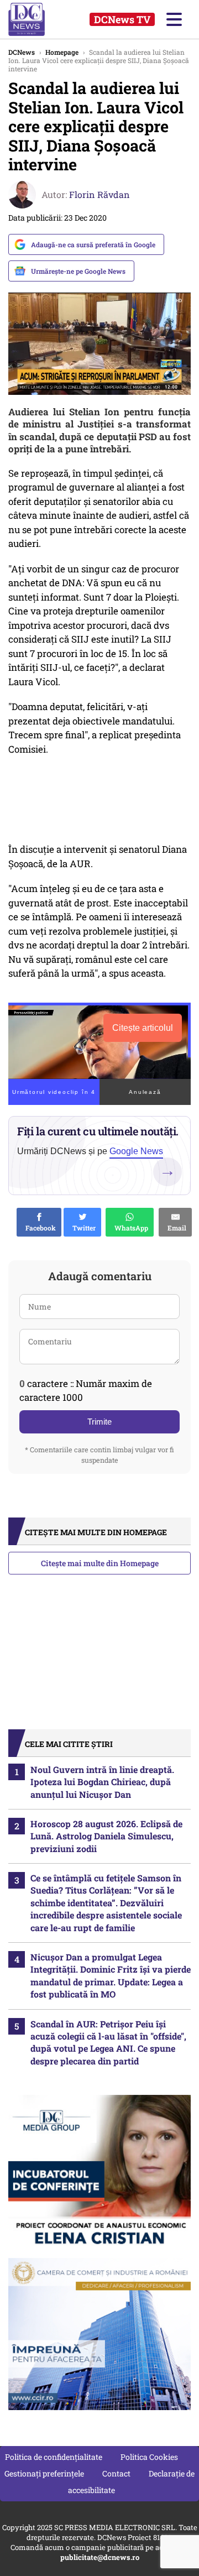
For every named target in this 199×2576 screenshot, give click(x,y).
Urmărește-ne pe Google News (78, 271)
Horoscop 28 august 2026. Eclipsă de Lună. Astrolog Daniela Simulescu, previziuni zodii (106, 1836)
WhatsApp (130, 1228)
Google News (136, 1151)
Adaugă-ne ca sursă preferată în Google (93, 244)
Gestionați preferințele (44, 2473)
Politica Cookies (149, 2457)
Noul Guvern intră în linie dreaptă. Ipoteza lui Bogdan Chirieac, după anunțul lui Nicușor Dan (102, 1782)
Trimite (99, 1422)
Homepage (62, 52)
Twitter (82, 1228)
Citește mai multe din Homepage (100, 1563)
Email (175, 1228)
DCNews (37, 19)
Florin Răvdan (99, 194)
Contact (116, 2473)
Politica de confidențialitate (54, 2457)
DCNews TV (122, 19)
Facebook (39, 1228)
